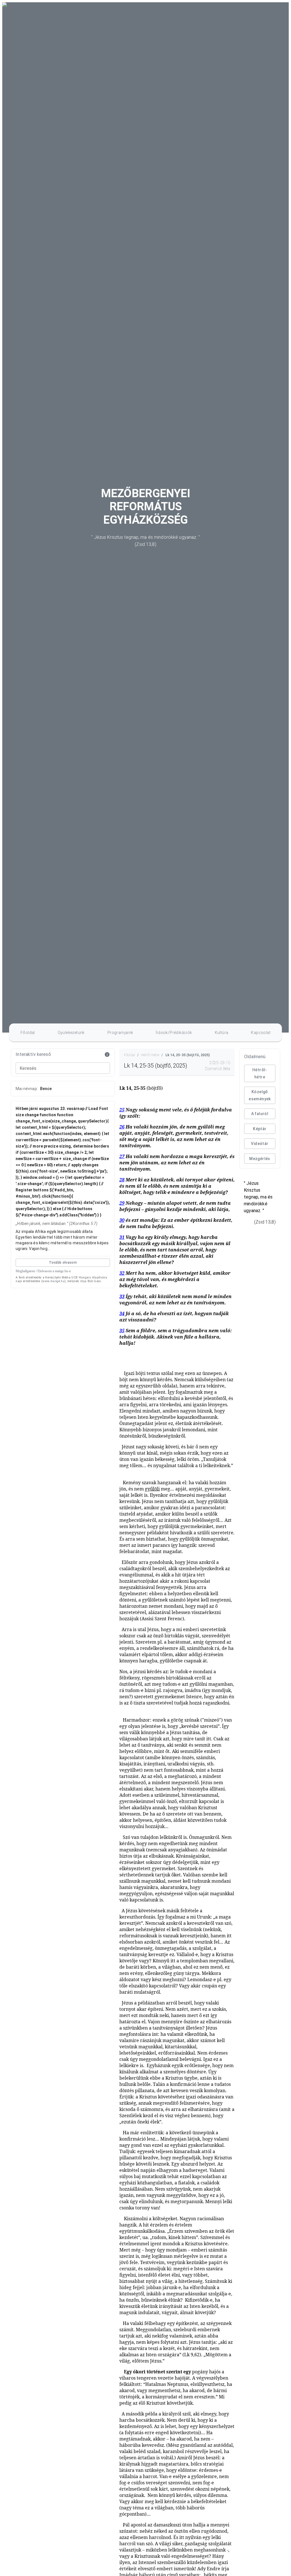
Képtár (260, 1129)
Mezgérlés (260, 1159)
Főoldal (28, 1033)
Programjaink (120, 1033)
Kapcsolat (261, 1033)
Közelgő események (260, 1095)
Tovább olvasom (63, 1263)
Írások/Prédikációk (174, 1033)
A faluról (260, 1114)
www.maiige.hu (53, 1281)
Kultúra (222, 1033)
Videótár (260, 1144)
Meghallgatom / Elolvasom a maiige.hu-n (43, 1271)
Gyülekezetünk (71, 1033)
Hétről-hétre (260, 1073)
